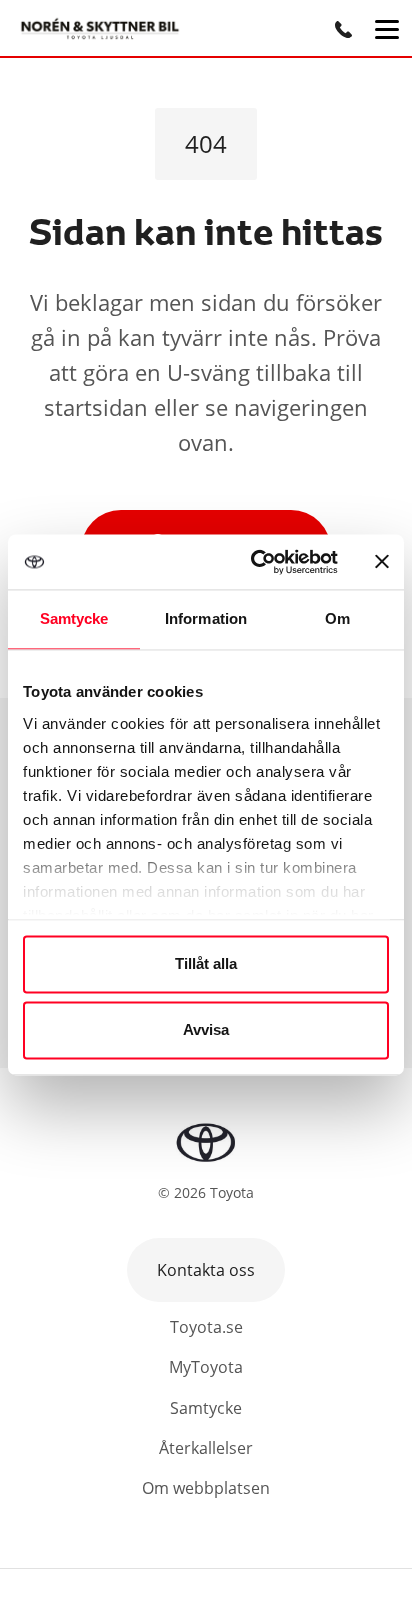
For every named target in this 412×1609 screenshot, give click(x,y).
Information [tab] (206, 618)
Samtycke (206, 1408)
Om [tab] (337, 618)
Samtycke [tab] (74, 618)
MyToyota (206, 1367)
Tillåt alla (206, 964)
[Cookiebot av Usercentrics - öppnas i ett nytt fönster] (255, 562)
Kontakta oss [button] (206, 1270)
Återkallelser (206, 1448)
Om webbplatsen (206, 1488)
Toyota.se (206, 1327)
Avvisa (206, 1029)
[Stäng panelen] (382, 562)
